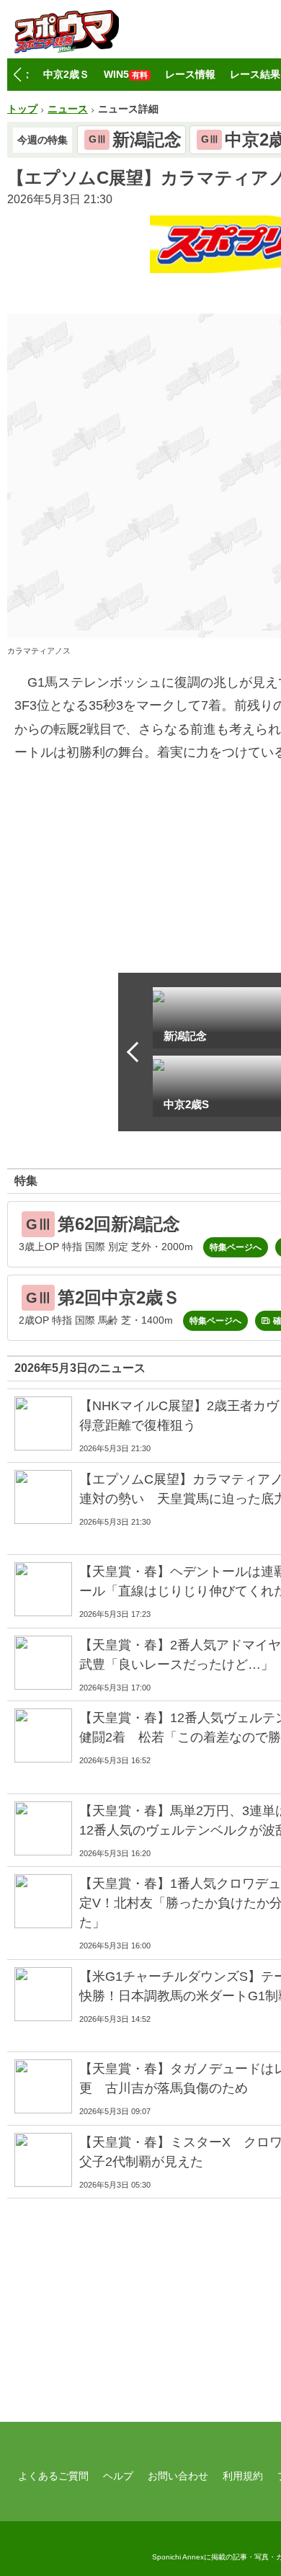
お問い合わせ (178, 2476)
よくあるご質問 (53, 2476)
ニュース (68, 109)
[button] (17, 75)
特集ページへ (236, 1247)
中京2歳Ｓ (66, 74)
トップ (22, 109)
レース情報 (190, 74)
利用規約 (243, 2476)
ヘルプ (118, 2476)
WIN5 (126, 74)
